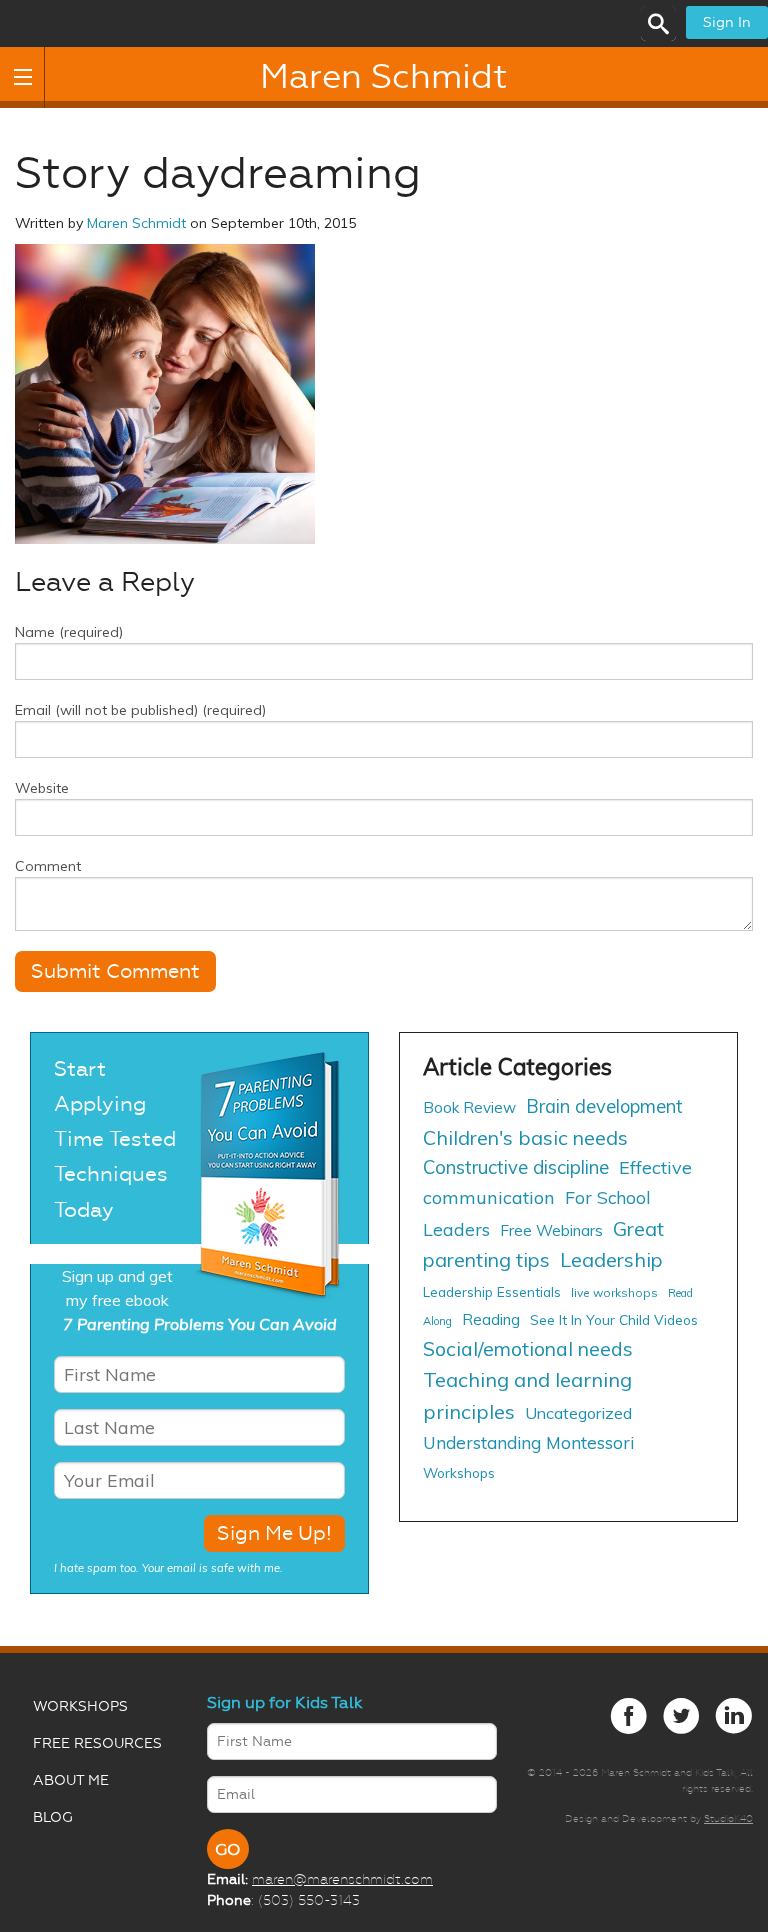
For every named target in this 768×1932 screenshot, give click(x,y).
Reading (491, 1319)
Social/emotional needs (528, 1348)
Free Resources (97, 1743)
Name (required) (69, 632)
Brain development (604, 1106)
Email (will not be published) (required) (140, 710)
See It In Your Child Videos (614, 1319)
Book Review (469, 1107)
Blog (53, 1817)
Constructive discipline (516, 1167)
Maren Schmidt (384, 77)
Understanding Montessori (528, 1442)
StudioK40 (728, 1818)
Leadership (611, 1259)
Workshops (459, 1472)
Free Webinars (551, 1230)
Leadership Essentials (492, 1291)
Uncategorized (578, 1413)
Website (42, 788)
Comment (48, 866)
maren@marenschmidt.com (342, 1879)
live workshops (614, 1292)
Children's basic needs (525, 1137)
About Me (71, 1780)
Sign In (727, 22)
